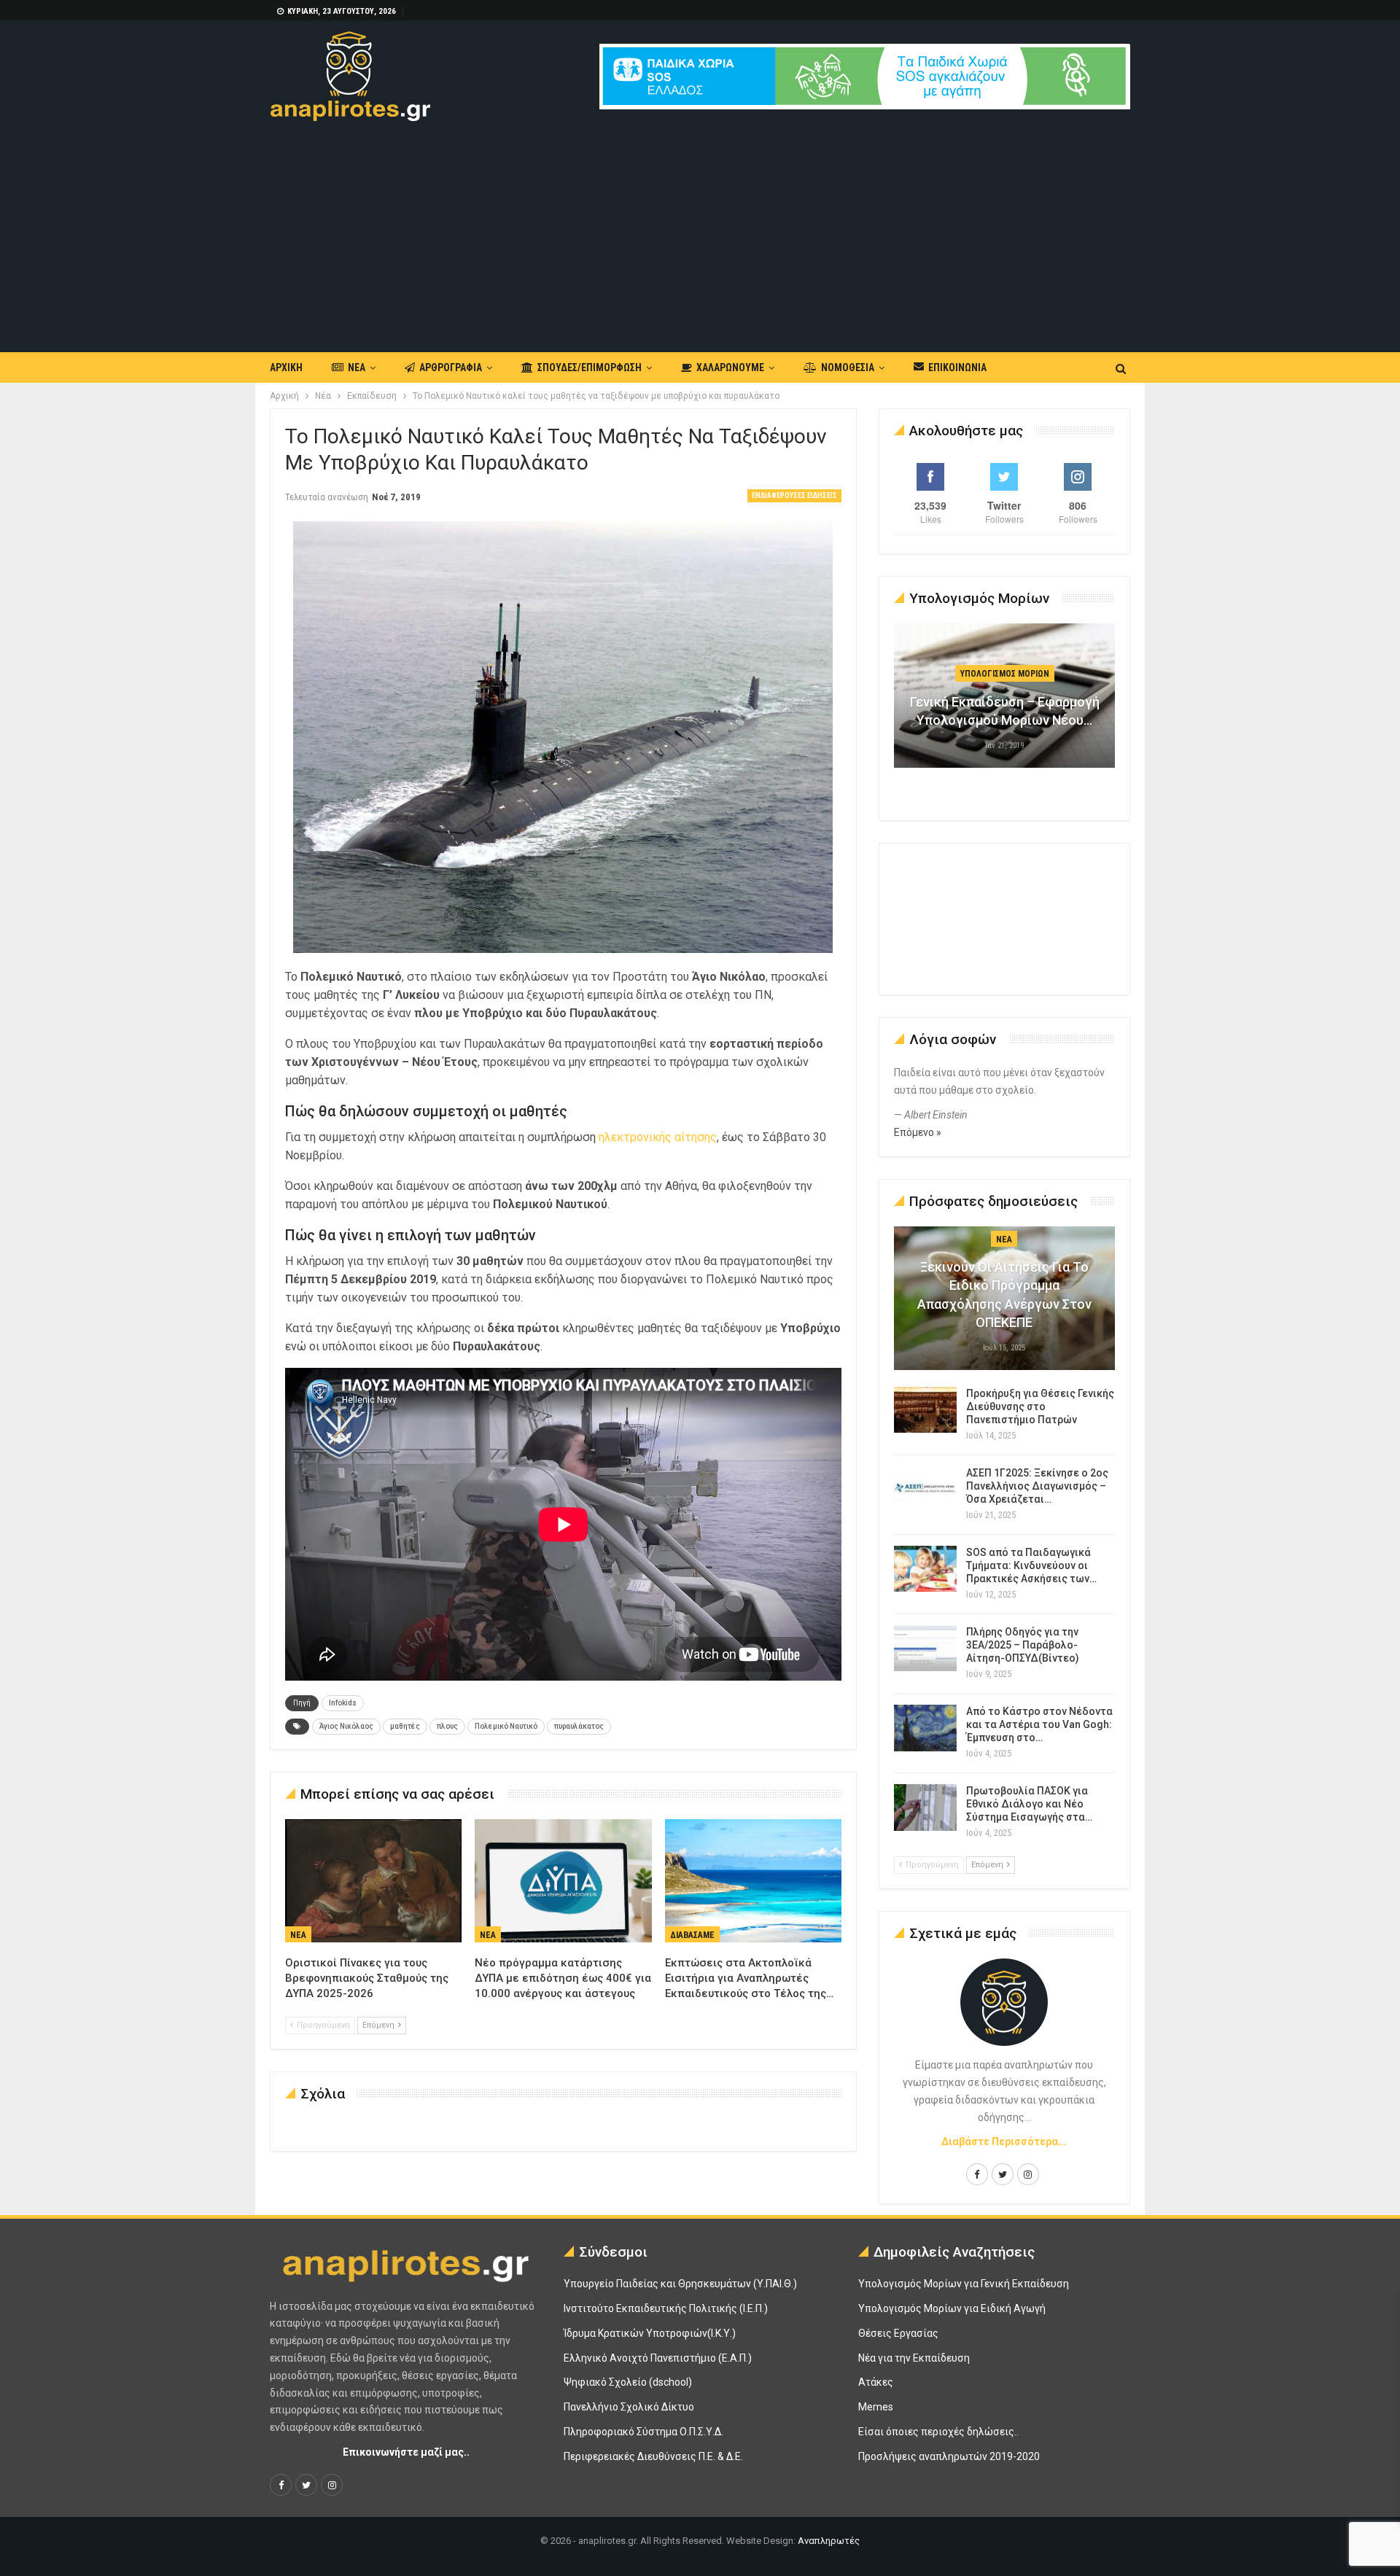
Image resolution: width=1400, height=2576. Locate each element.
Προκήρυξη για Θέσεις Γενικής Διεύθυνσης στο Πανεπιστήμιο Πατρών (1040, 1406)
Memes (876, 2407)
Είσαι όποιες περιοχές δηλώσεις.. (938, 2432)
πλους (447, 1726)
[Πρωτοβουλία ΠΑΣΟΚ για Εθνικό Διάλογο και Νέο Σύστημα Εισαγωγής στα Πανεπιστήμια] (925, 1808)
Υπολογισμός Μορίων (1005, 674)
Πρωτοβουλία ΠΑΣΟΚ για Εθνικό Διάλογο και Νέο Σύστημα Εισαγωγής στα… (1029, 1804)
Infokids (343, 1703)
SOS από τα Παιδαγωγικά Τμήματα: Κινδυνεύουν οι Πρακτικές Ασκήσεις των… (1031, 1565)
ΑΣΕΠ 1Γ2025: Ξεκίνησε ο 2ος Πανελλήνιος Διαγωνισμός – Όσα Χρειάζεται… (1037, 1486)
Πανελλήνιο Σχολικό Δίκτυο (629, 2407)
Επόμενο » (918, 1132)
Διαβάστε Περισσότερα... (1004, 2141)
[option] (1005, 703)
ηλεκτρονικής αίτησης (658, 1137)
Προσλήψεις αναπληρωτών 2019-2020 (949, 2456)
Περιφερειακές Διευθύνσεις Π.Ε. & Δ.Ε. (653, 2456)
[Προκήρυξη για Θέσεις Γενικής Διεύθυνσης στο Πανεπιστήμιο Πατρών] (925, 1410)
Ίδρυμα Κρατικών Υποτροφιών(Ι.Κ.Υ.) (650, 2333)
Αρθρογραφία (451, 367)
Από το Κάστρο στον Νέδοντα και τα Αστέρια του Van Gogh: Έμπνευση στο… (1039, 1724)
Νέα (357, 367)
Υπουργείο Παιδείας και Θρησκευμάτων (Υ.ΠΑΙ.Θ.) (680, 2284)
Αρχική (286, 367)
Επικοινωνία (957, 367)
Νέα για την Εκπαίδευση (914, 2358)
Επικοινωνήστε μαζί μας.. (406, 2452)
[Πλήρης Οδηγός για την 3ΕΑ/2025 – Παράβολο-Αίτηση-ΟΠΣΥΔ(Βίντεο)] (925, 1649)
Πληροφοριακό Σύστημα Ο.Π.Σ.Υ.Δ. (643, 2432)
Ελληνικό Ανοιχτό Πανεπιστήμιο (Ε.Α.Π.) (658, 2358)
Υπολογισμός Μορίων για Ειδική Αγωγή (952, 2308)
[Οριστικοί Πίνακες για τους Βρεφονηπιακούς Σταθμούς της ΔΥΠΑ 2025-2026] (373, 1881)
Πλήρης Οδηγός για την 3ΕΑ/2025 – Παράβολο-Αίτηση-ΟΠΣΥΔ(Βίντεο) (1023, 1645)
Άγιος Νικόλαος (346, 1726)
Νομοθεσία (848, 367)
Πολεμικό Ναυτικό (506, 1726)
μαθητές (405, 1726)
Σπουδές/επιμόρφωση (590, 367)
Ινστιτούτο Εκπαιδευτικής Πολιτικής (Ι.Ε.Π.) (666, 2308)
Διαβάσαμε (692, 1935)
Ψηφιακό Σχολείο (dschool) (628, 2382)
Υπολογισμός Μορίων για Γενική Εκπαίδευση (964, 2284)
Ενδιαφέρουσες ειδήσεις (794, 495)
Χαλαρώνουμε (730, 367)
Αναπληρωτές (829, 2541)
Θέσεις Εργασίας (898, 2333)
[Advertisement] (700, 230)
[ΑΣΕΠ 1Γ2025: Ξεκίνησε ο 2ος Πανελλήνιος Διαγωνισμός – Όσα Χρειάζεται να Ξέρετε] (925, 1490)
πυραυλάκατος (579, 1726)
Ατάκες (876, 2382)
